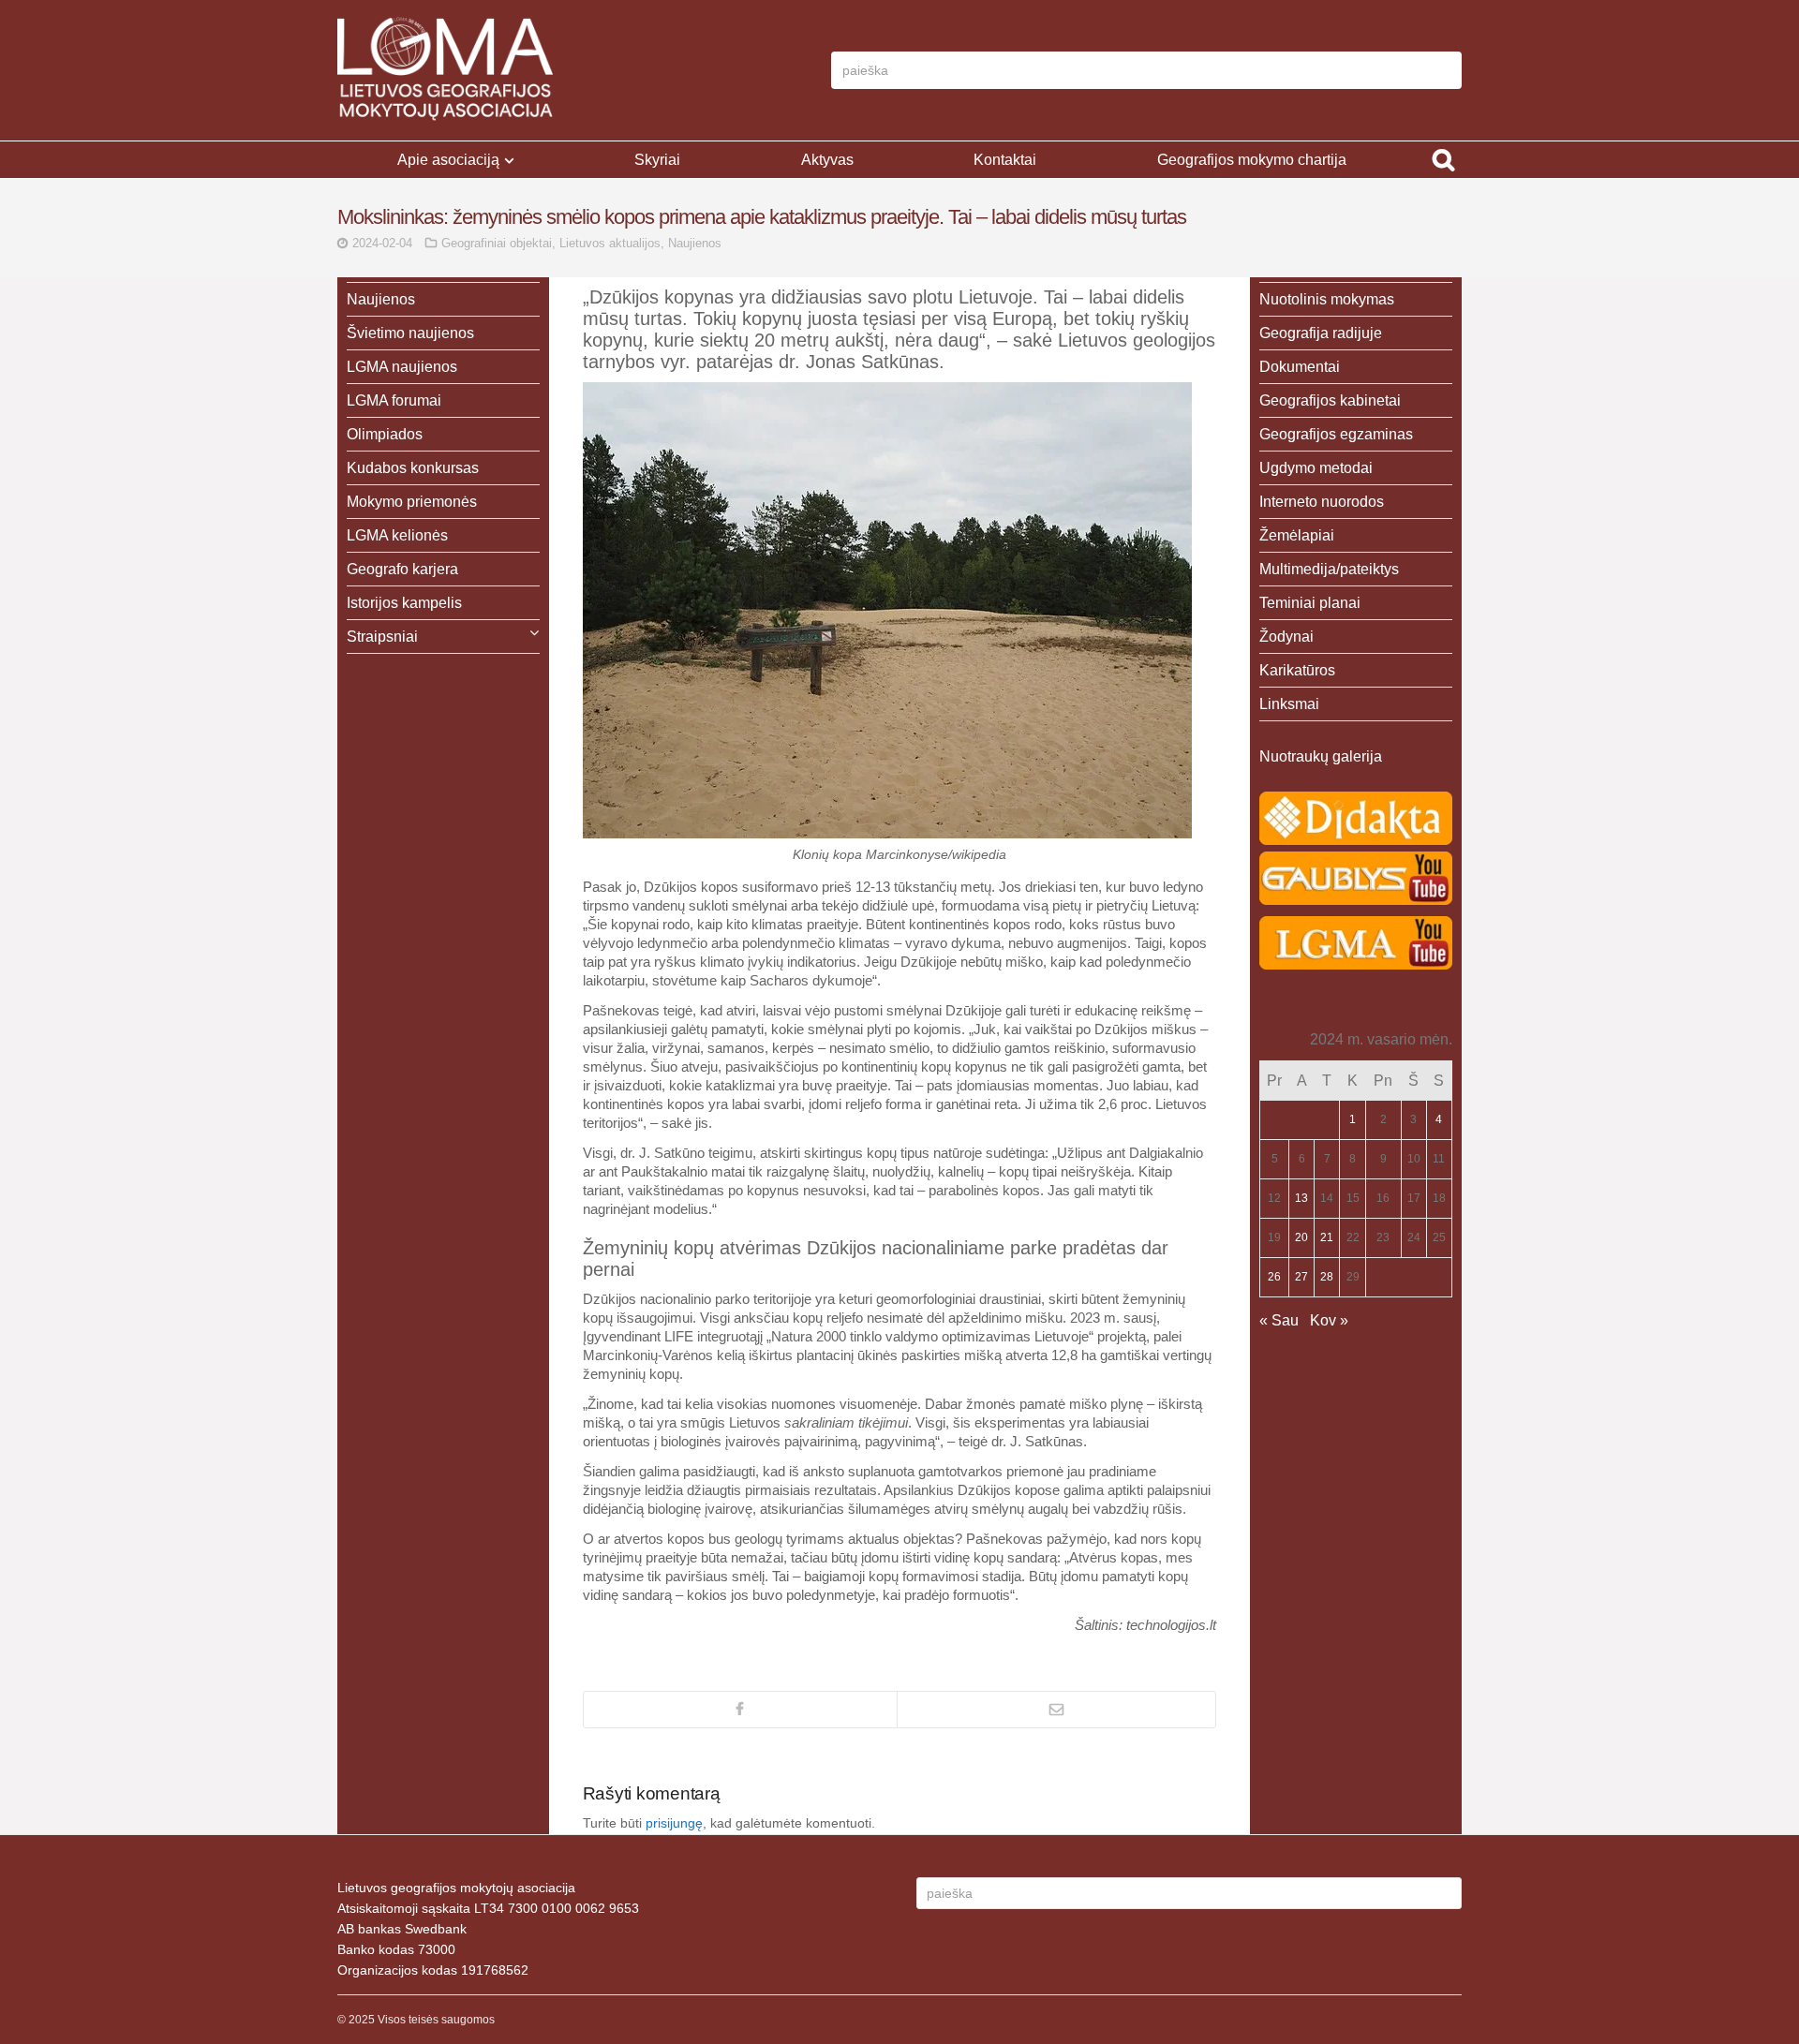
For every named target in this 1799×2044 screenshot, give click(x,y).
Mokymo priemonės (412, 502)
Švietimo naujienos (410, 333)
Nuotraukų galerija (1321, 756)
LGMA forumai (394, 400)
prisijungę (674, 1823)
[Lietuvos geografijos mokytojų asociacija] (445, 70)
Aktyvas (827, 160)
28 (1327, 1277)
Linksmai (1289, 704)
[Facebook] (740, 1710)
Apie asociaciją (448, 160)
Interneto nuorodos (1322, 502)
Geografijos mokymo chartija (1252, 160)
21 (1327, 1237)
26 (1274, 1277)
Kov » (1329, 1320)
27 (1301, 1277)
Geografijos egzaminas (1336, 434)
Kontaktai (1005, 160)
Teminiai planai (1310, 603)
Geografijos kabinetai (1330, 400)
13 (1301, 1198)
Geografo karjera (402, 569)
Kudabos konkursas (413, 468)
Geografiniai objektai (497, 243)
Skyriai (657, 160)
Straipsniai (382, 637)
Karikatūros (1297, 670)
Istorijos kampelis (404, 603)
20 (1301, 1237)
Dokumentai (1300, 367)
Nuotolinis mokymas (1327, 299)
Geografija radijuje (1321, 333)
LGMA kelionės (397, 535)
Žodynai (1286, 637)
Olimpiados (385, 434)
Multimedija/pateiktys (1329, 569)
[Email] (1056, 1710)
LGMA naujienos (402, 367)
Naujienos (695, 243)
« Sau (1279, 1320)
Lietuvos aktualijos (610, 243)
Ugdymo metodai (1316, 468)
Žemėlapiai (1297, 535)
